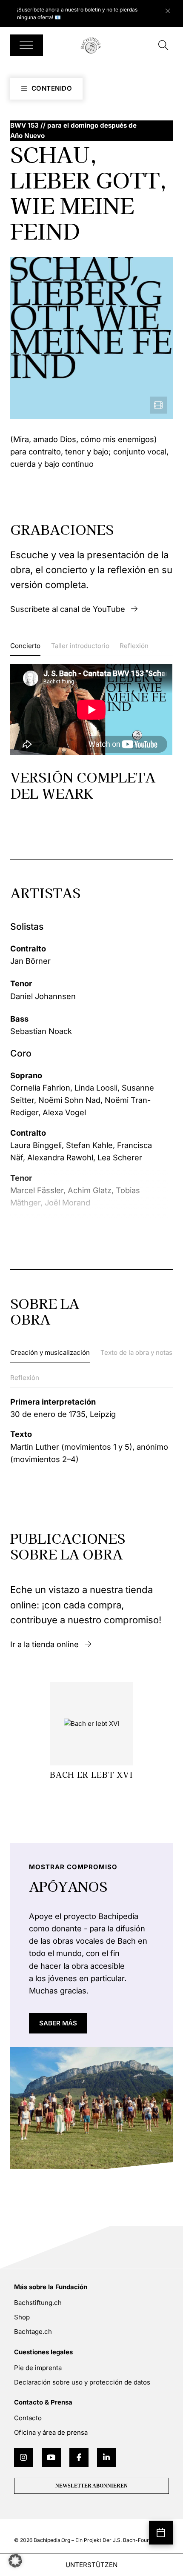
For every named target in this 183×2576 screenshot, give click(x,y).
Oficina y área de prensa (51, 2432)
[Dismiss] (172, 9)
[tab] (25, 648)
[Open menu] (26, 45)
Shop (22, 2317)
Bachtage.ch (33, 2332)
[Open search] (163, 46)
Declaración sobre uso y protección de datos (82, 2382)
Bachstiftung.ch (38, 2303)
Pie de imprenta (38, 2368)
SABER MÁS (58, 2023)
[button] (15, 2561)
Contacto (28, 2418)
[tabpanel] (91, 732)
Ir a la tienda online (44, 1644)
